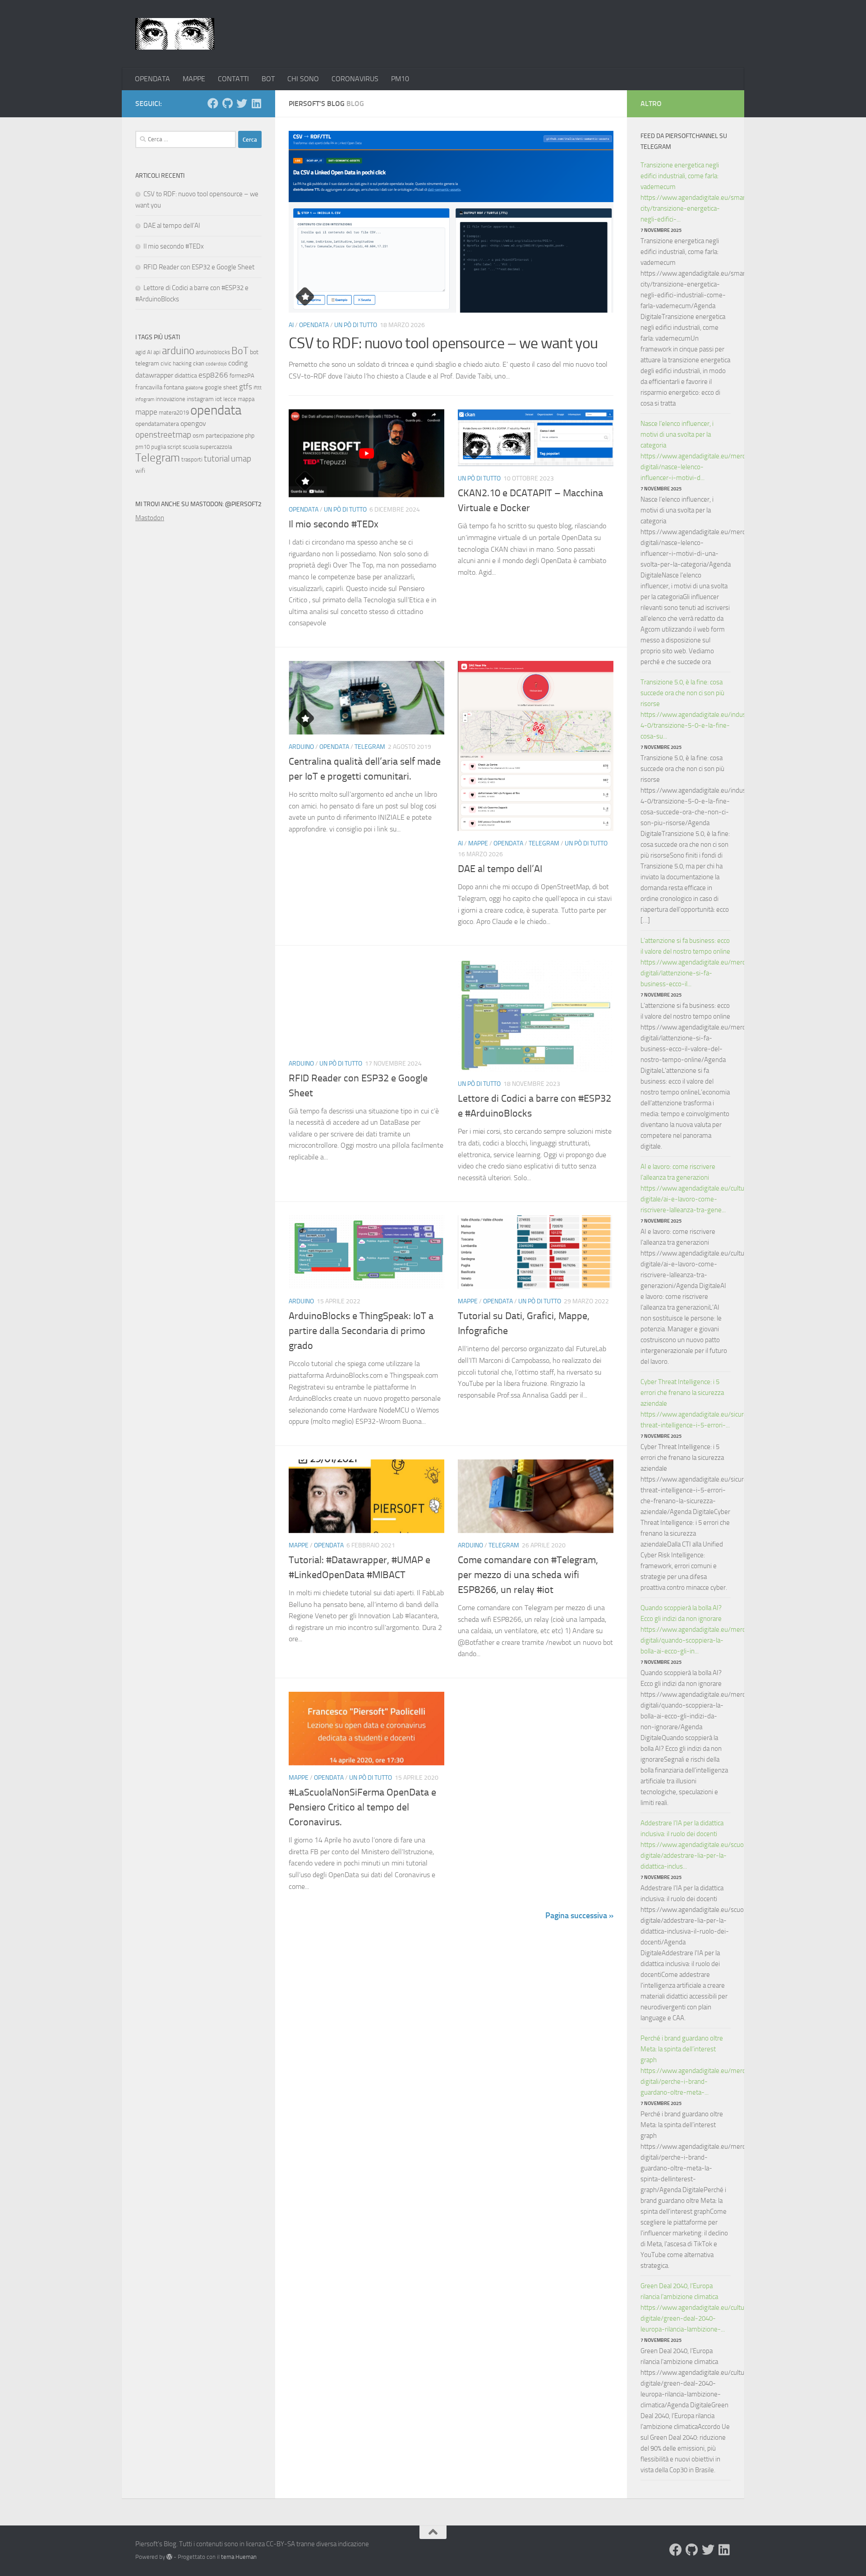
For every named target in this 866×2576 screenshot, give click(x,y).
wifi (140, 471)
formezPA (242, 376)
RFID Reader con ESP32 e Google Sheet (199, 267)
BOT (268, 79)
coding (238, 363)
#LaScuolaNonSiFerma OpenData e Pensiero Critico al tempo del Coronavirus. (362, 1807)
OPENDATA (152, 79)
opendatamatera (157, 424)
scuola (191, 447)
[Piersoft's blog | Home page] (175, 34)
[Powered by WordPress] (169, 2557)
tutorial (217, 459)
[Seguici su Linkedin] (256, 103)
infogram (145, 399)
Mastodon (150, 518)
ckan (199, 363)
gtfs (246, 387)
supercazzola (216, 447)
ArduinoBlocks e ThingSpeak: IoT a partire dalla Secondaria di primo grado (361, 1331)
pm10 (143, 447)
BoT (240, 351)
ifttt (258, 388)
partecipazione (225, 436)
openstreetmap (163, 435)
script (174, 447)
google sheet (221, 387)
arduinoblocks (213, 352)
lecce (230, 399)
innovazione (170, 399)
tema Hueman (239, 2557)
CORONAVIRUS (355, 79)
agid (140, 352)
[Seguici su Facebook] (213, 103)
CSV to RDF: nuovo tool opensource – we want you (443, 343)
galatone (194, 388)
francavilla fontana (160, 387)
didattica (186, 376)
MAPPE (194, 79)
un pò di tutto (356, 325)
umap (241, 459)
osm (198, 436)
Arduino (301, 747)
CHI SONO (303, 79)
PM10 (400, 79)
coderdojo (216, 364)
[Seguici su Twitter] (242, 103)
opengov (193, 423)
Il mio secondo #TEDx (334, 524)
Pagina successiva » (579, 1916)
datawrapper (154, 375)
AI (291, 325)
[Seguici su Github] (227, 103)
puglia (159, 447)
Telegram (370, 747)
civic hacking (176, 363)
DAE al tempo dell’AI (500, 869)
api (157, 352)
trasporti (192, 459)
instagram (200, 399)
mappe (146, 412)
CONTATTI (233, 79)
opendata (216, 410)
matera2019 (174, 413)
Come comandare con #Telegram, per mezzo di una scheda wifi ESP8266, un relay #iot (528, 1575)
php (250, 436)
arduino (178, 351)
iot (219, 399)
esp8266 (213, 375)
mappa (246, 399)
